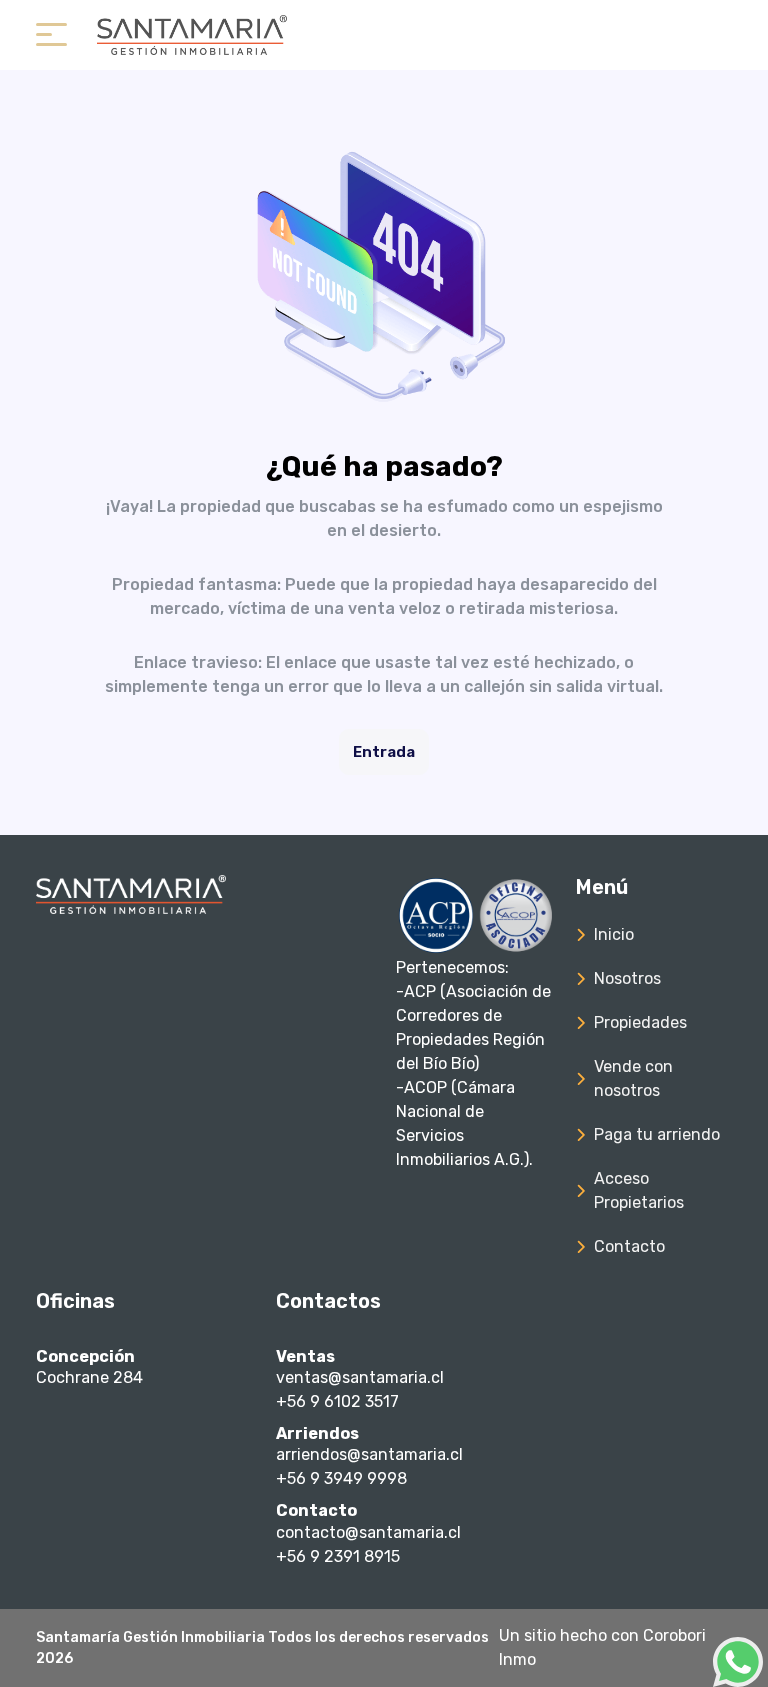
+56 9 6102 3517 (337, 1401)
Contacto (629, 1246)
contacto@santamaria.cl (368, 1532)
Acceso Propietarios (639, 1190)
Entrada (384, 752)
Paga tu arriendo (657, 1134)
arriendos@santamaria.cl (369, 1454)
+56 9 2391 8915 (338, 1556)
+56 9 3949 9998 (341, 1478)
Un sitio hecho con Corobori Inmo (602, 1647)
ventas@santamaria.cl (360, 1377)
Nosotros (627, 978)
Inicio (614, 934)
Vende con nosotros (633, 1078)
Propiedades (640, 1022)
